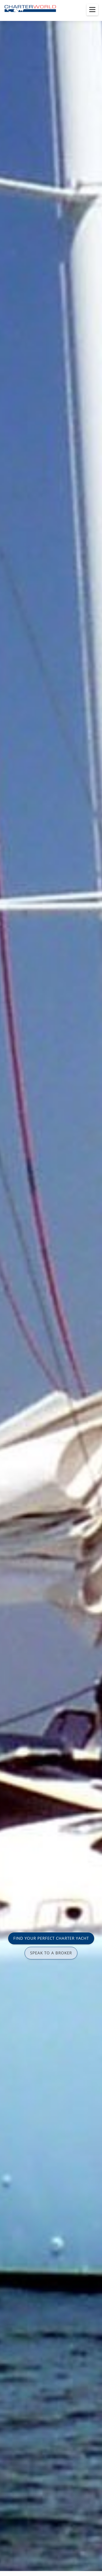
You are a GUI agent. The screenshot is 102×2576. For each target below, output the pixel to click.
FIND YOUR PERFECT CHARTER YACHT (51, 1938)
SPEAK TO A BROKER (51, 1953)
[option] (51, 1288)
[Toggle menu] (92, 10)
